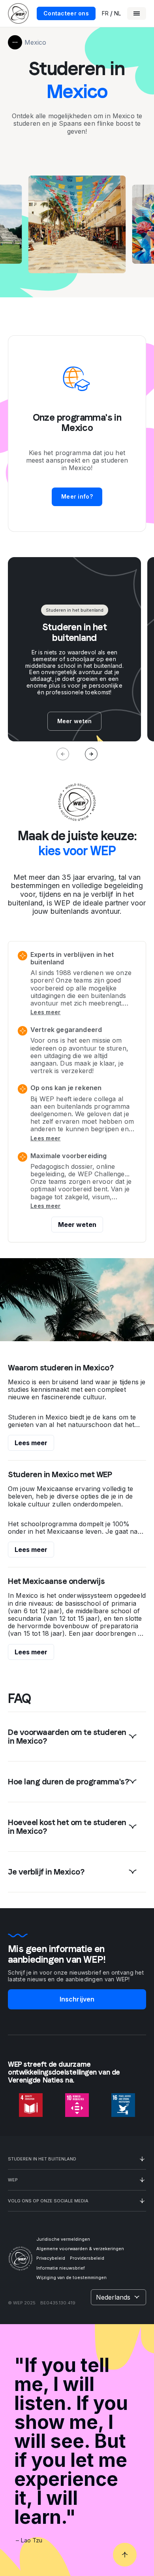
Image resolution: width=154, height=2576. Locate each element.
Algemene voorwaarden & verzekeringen (80, 2249)
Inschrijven (77, 1999)
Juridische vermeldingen (63, 2239)
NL (117, 13)
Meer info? (77, 496)
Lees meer (46, 1012)
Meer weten (77, 1225)
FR (105, 13)
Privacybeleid (51, 2258)
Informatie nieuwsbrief (61, 2268)
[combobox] (118, 2297)
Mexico (35, 42)
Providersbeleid (87, 2258)
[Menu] (137, 13)
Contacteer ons (66, 13)
